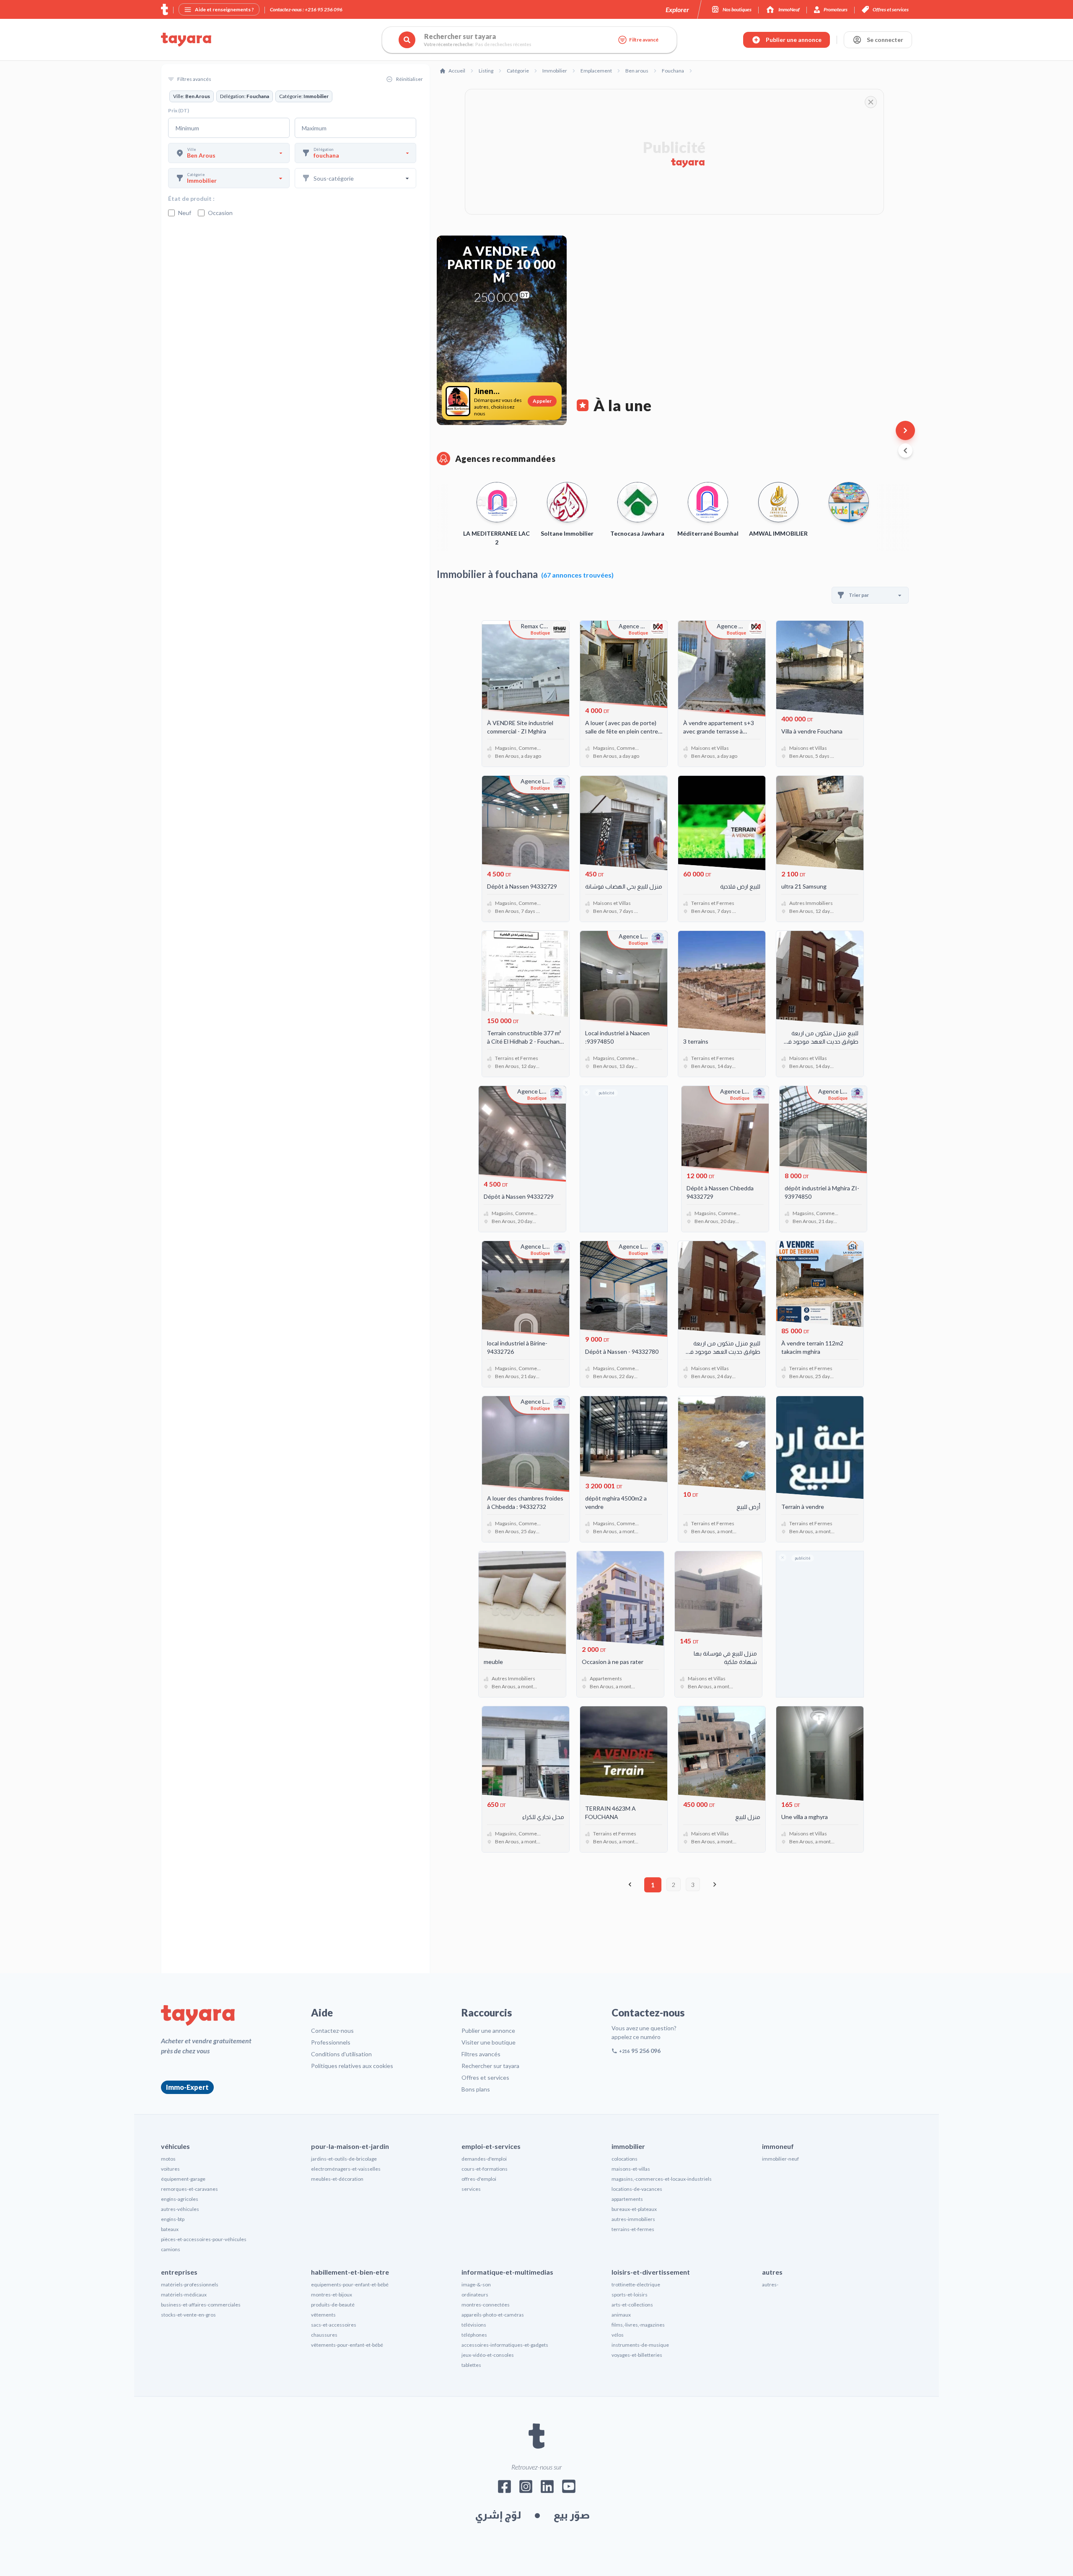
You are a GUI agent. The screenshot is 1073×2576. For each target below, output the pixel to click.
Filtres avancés (481, 2054)
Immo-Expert (187, 2087)
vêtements (323, 2315)
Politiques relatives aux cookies (352, 2066)
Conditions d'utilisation (341, 2054)
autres (772, 2272)
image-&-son (476, 2284)
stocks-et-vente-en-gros (188, 2315)
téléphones (474, 2335)
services (471, 2189)
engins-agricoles (180, 2199)
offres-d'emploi (479, 2179)
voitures (170, 2169)
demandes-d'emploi (484, 2159)
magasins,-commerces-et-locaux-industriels (662, 2179)
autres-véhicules (180, 2209)
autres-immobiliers (633, 2219)
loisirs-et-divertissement (651, 2272)
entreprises (179, 2272)
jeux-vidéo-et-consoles (488, 2355)
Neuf (185, 213)
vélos (618, 2335)
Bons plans (476, 2089)
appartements (627, 2199)
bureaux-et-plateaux (634, 2209)
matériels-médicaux (184, 2295)
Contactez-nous (332, 2030)
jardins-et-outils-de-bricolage (344, 2159)
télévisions (474, 2325)
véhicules (175, 2146)
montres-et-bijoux (332, 2295)
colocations (625, 2159)
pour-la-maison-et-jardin (350, 2146)
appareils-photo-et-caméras (493, 2315)
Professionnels (331, 2042)
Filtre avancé (644, 40)
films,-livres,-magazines (638, 2325)
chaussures (324, 2335)
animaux (621, 2315)
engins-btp (173, 2219)
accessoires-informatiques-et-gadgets (505, 2345)
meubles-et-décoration (337, 2179)
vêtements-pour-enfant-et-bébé (347, 2345)
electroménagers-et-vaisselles (346, 2169)
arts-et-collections (632, 2305)
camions (171, 2249)
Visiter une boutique (489, 2042)
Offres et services (485, 2077)
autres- (770, 2284)
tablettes (471, 2365)
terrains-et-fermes (633, 2229)
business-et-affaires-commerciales (201, 2305)
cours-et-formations (485, 2169)
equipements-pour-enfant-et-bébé (350, 2284)
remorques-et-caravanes (189, 2189)
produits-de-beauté (333, 2305)
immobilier (628, 2146)
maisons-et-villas (631, 2169)
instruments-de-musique (640, 2345)
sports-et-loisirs (630, 2295)
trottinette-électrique (636, 2284)
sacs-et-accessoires (334, 2325)
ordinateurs (475, 2295)
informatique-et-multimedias (507, 2272)
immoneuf (778, 2146)
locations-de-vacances (637, 2189)
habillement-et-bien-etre (350, 2272)
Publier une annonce (488, 2030)
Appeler (542, 401)
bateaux (170, 2229)
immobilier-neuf (780, 2159)
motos (168, 2159)
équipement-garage (183, 2179)
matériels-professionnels (190, 2284)
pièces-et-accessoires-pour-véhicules (204, 2239)
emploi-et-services (491, 2146)
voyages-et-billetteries (637, 2355)
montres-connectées (486, 2305)
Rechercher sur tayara (490, 2066)
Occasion (220, 213)
